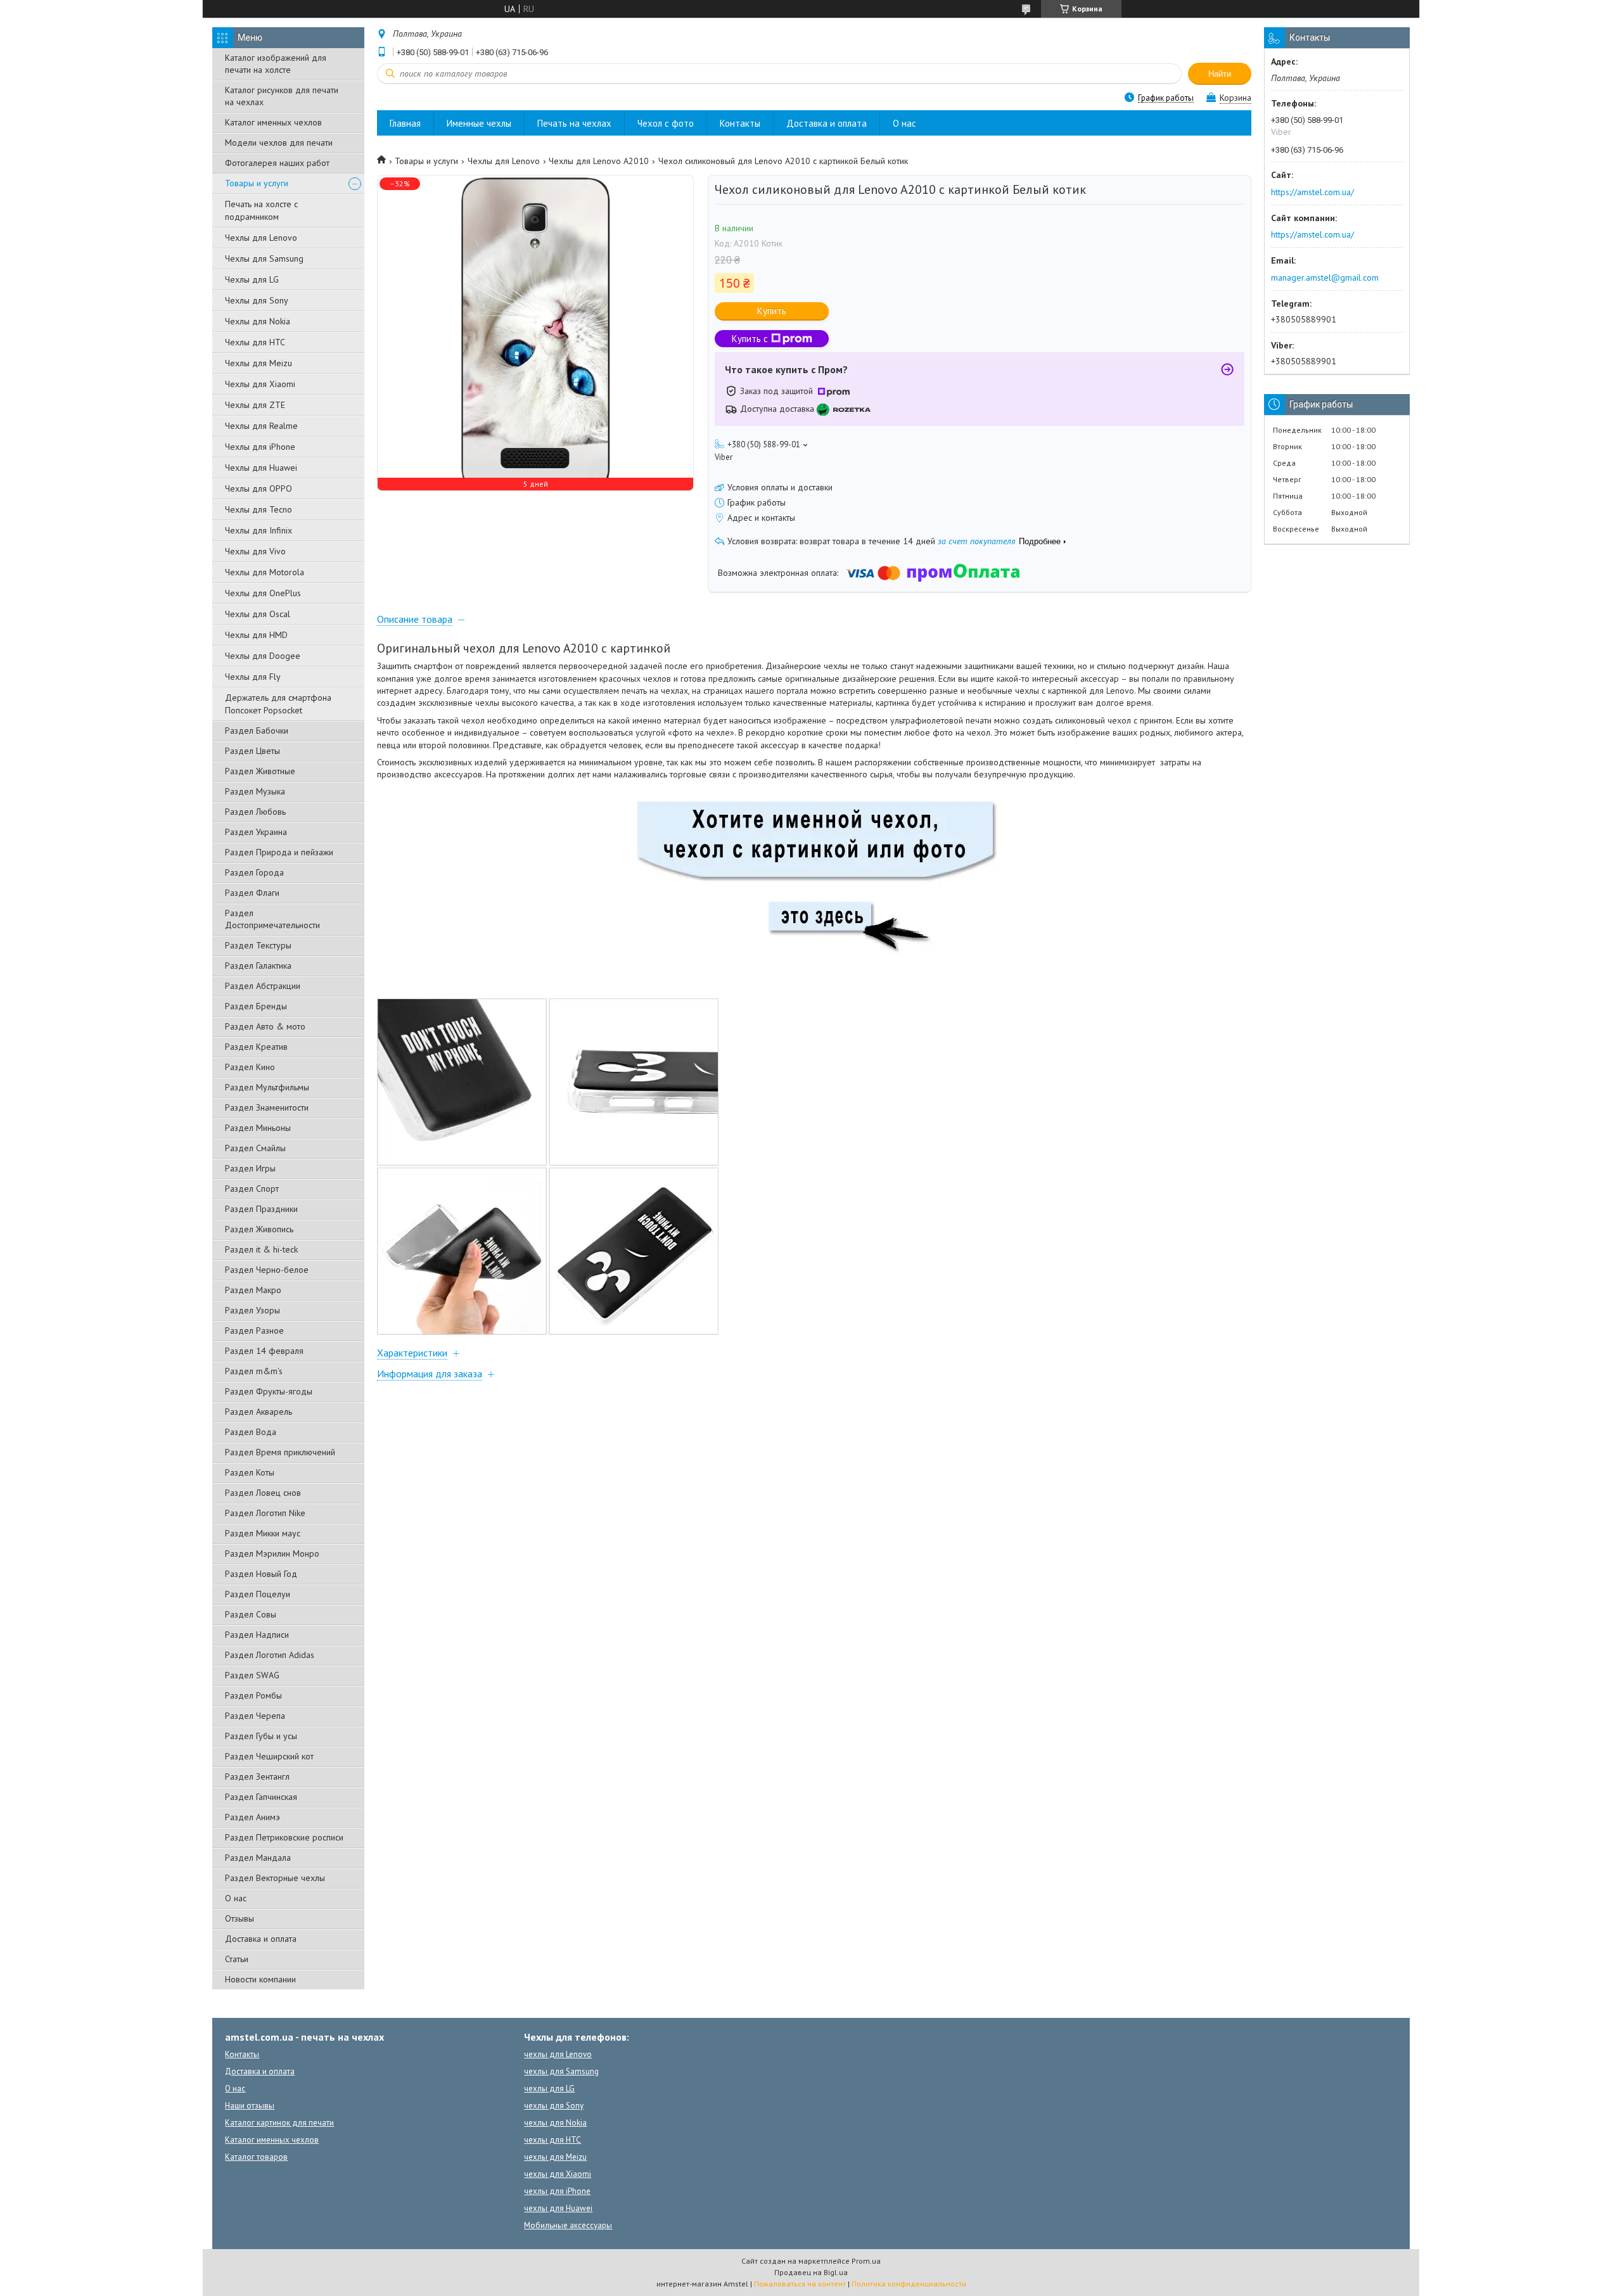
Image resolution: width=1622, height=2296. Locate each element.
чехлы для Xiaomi (558, 2174)
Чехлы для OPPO (259, 488)
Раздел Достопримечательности (272, 919)
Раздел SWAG (252, 1675)
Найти (1220, 74)
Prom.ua (866, 2261)
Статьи (237, 1959)
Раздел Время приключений (280, 1452)
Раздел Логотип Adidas (270, 1655)
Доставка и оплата (261, 1939)
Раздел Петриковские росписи (284, 1837)
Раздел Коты (250, 1472)
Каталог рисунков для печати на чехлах (282, 96)
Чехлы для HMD (256, 635)
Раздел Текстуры (258, 945)
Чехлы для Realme (261, 426)
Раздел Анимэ (252, 1817)
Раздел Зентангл (257, 1776)
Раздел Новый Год (261, 1574)
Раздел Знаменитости (267, 1107)
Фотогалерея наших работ (277, 163)
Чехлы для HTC (255, 342)
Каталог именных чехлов (273, 122)
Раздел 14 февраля (264, 1351)
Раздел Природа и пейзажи (279, 852)
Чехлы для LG (252, 279)
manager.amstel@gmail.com (1325, 277)
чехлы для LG (549, 2089)
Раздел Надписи (257, 1635)
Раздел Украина (256, 832)
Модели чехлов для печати (279, 143)
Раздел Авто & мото (265, 1026)
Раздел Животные (260, 771)
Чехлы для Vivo (255, 551)
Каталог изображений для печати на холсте (276, 64)
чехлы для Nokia (555, 2123)
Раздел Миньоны (258, 1128)
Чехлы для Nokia (258, 321)
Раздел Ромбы (253, 1695)
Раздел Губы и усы (261, 1736)
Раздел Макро (253, 1290)
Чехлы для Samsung (264, 258)
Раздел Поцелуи (258, 1594)
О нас (236, 1898)
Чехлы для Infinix (259, 530)
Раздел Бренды (256, 1006)
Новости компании (260, 1979)
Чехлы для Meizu (259, 363)
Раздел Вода (251, 1432)
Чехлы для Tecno (259, 509)
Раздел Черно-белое (267, 1270)
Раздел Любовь (255, 812)
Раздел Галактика (258, 966)
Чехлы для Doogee (263, 656)
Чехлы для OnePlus (263, 593)
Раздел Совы (251, 1614)
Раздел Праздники (261, 1209)
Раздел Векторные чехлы (275, 1878)
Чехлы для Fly (253, 677)
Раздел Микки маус (263, 1533)
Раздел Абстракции (263, 986)
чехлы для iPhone (557, 2191)
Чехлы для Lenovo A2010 (599, 161)
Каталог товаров (256, 2157)
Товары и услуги (257, 183)
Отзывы (239, 1918)
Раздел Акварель (259, 1412)
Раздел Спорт (252, 1189)
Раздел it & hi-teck (261, 1249)
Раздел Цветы (252, 751)
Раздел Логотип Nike (265, 1513)
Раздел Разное (254, 1330)
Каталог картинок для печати (279, 2123)
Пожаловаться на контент (800, 2284)
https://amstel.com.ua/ (1312, 192)
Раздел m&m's (254, 1371)
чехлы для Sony (554, 2106)
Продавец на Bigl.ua (811, 2272)
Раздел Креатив (256, 1047)
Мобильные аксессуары (568, 2225)
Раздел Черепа (255, 1716)
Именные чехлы (479, 123)
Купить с (750, 339)
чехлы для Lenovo (558, 2054)
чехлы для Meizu (555, 2157)
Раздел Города (254, 872)
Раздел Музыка (255, 791)
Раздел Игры (250, 1168)
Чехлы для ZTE (255, 405)
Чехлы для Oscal (258, 614)
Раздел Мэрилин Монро (272, 1553)
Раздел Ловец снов (263, 1493)
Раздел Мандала (258, 1858)
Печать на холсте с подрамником (261, 210)
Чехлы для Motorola (265, 572)
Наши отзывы (250, 2106)
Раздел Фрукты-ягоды (269, 1391)
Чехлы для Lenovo (261, 238)
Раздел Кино (250, 1067)
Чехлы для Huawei (261, 468)
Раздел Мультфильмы (267, 1087)
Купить (772, 311)
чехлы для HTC (552, 2140)
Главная (405, 123)
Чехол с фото (666, 123)
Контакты (740, 123)
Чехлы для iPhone (260, 447)
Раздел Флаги (252, 893)
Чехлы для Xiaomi (260, 384)
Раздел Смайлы (255, 1148)
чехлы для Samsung (561, 2071)
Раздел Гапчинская (261, 1797)
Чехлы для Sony (257, 300)
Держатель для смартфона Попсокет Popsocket (278, 704)
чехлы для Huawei (558, 2208)
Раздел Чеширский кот (269, 1756)
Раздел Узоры (252, 1310)
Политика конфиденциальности (909, 2284)
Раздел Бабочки (257, 730)
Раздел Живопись (259, 1229)
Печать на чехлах (574, 123)
